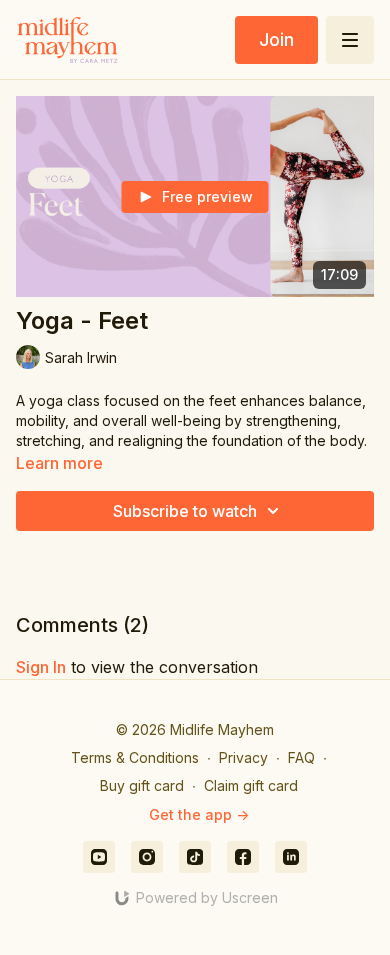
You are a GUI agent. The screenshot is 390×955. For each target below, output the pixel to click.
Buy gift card (142, 785)
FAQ (301, 757)
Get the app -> (199, 814)
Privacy (243, 757)
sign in (41, 667)
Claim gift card (251, 785)
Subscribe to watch (185, 511)
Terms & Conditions (135, 757)
